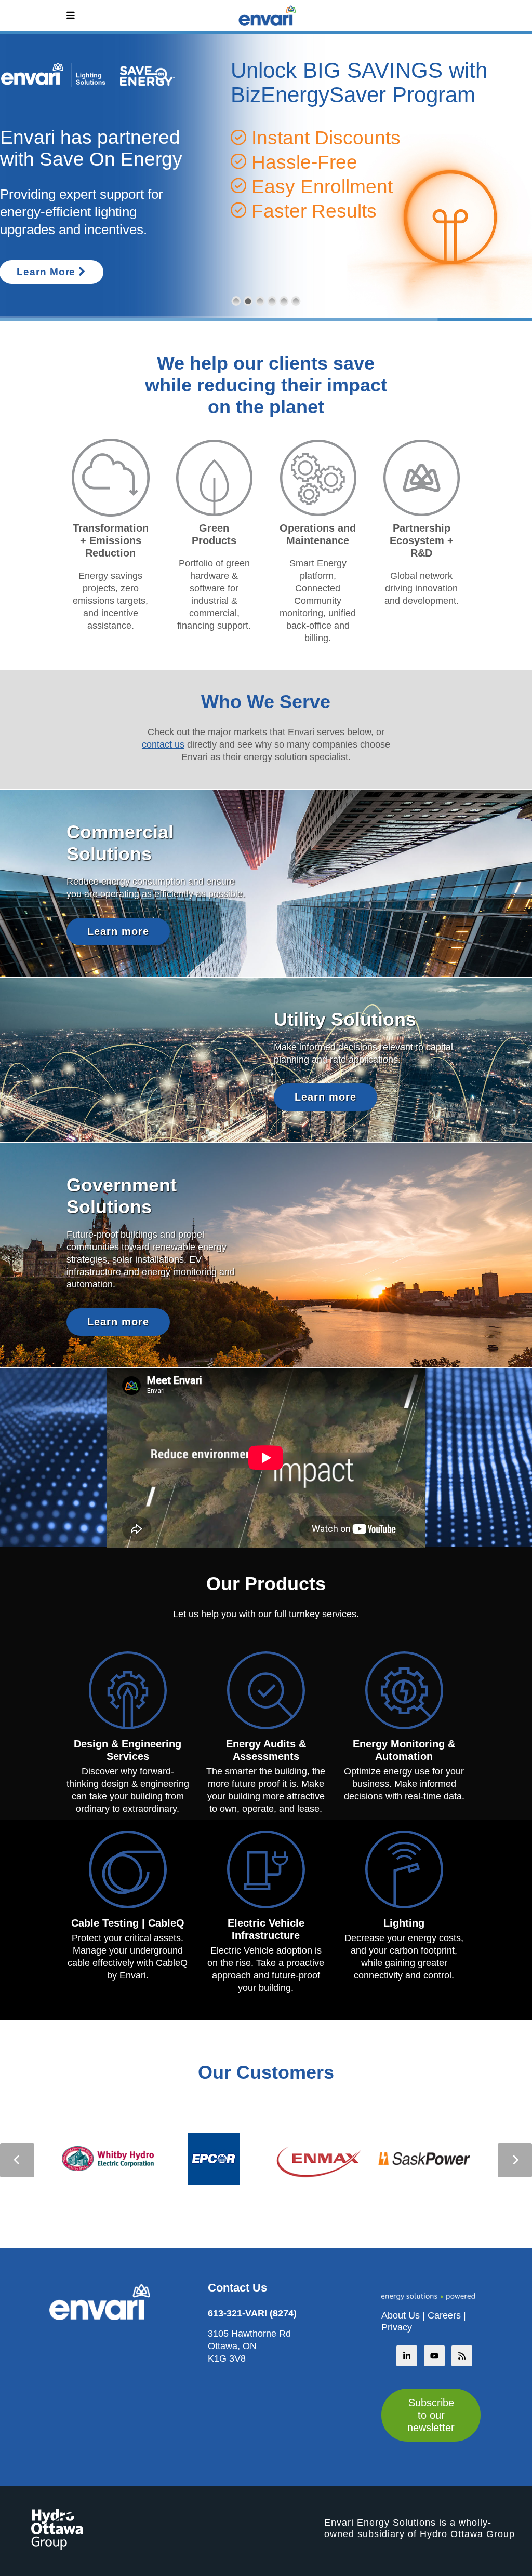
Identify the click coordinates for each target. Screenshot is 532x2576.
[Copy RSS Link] (462, 2356)
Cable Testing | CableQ (128, 1923)
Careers (444, 2315)
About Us (401, 2315)
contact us (163, 744)
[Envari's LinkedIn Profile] (407, 2356)
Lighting (404, 1923)
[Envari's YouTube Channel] (434, 2356)
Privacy (397, 2327)
